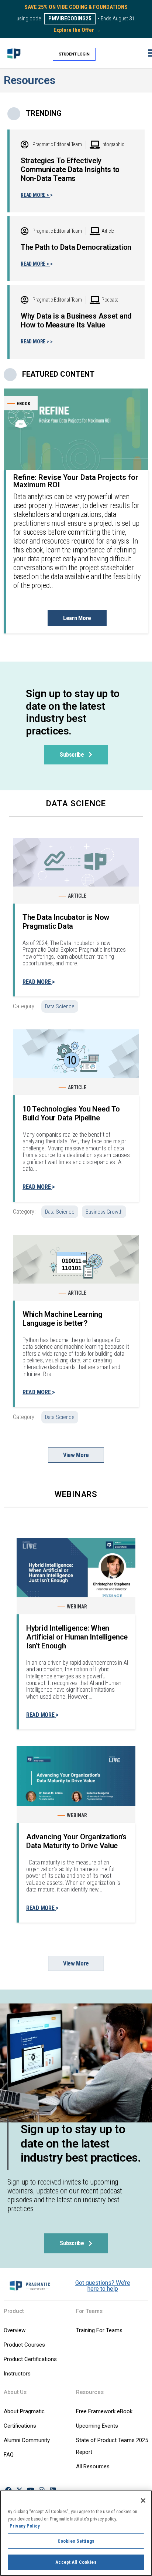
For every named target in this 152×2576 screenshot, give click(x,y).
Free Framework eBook (104, 2411)
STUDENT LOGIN (74, 54)
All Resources (93, 2466)
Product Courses (24, 2345)
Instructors (17, 2374)
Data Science (60, 1006)
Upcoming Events (97, 2426)
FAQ (9, 2455)
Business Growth (104, 1212)
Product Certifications (30, 2359)
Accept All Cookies (76, 2562)
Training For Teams (99, 2330)
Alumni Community (27, 2440)
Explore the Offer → (77, 30)
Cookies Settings (76, 2541)
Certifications (20, 2426)
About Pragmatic (24, 2411)
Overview (15, 2330)
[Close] (143, 2501)
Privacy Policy (25, 2526)
